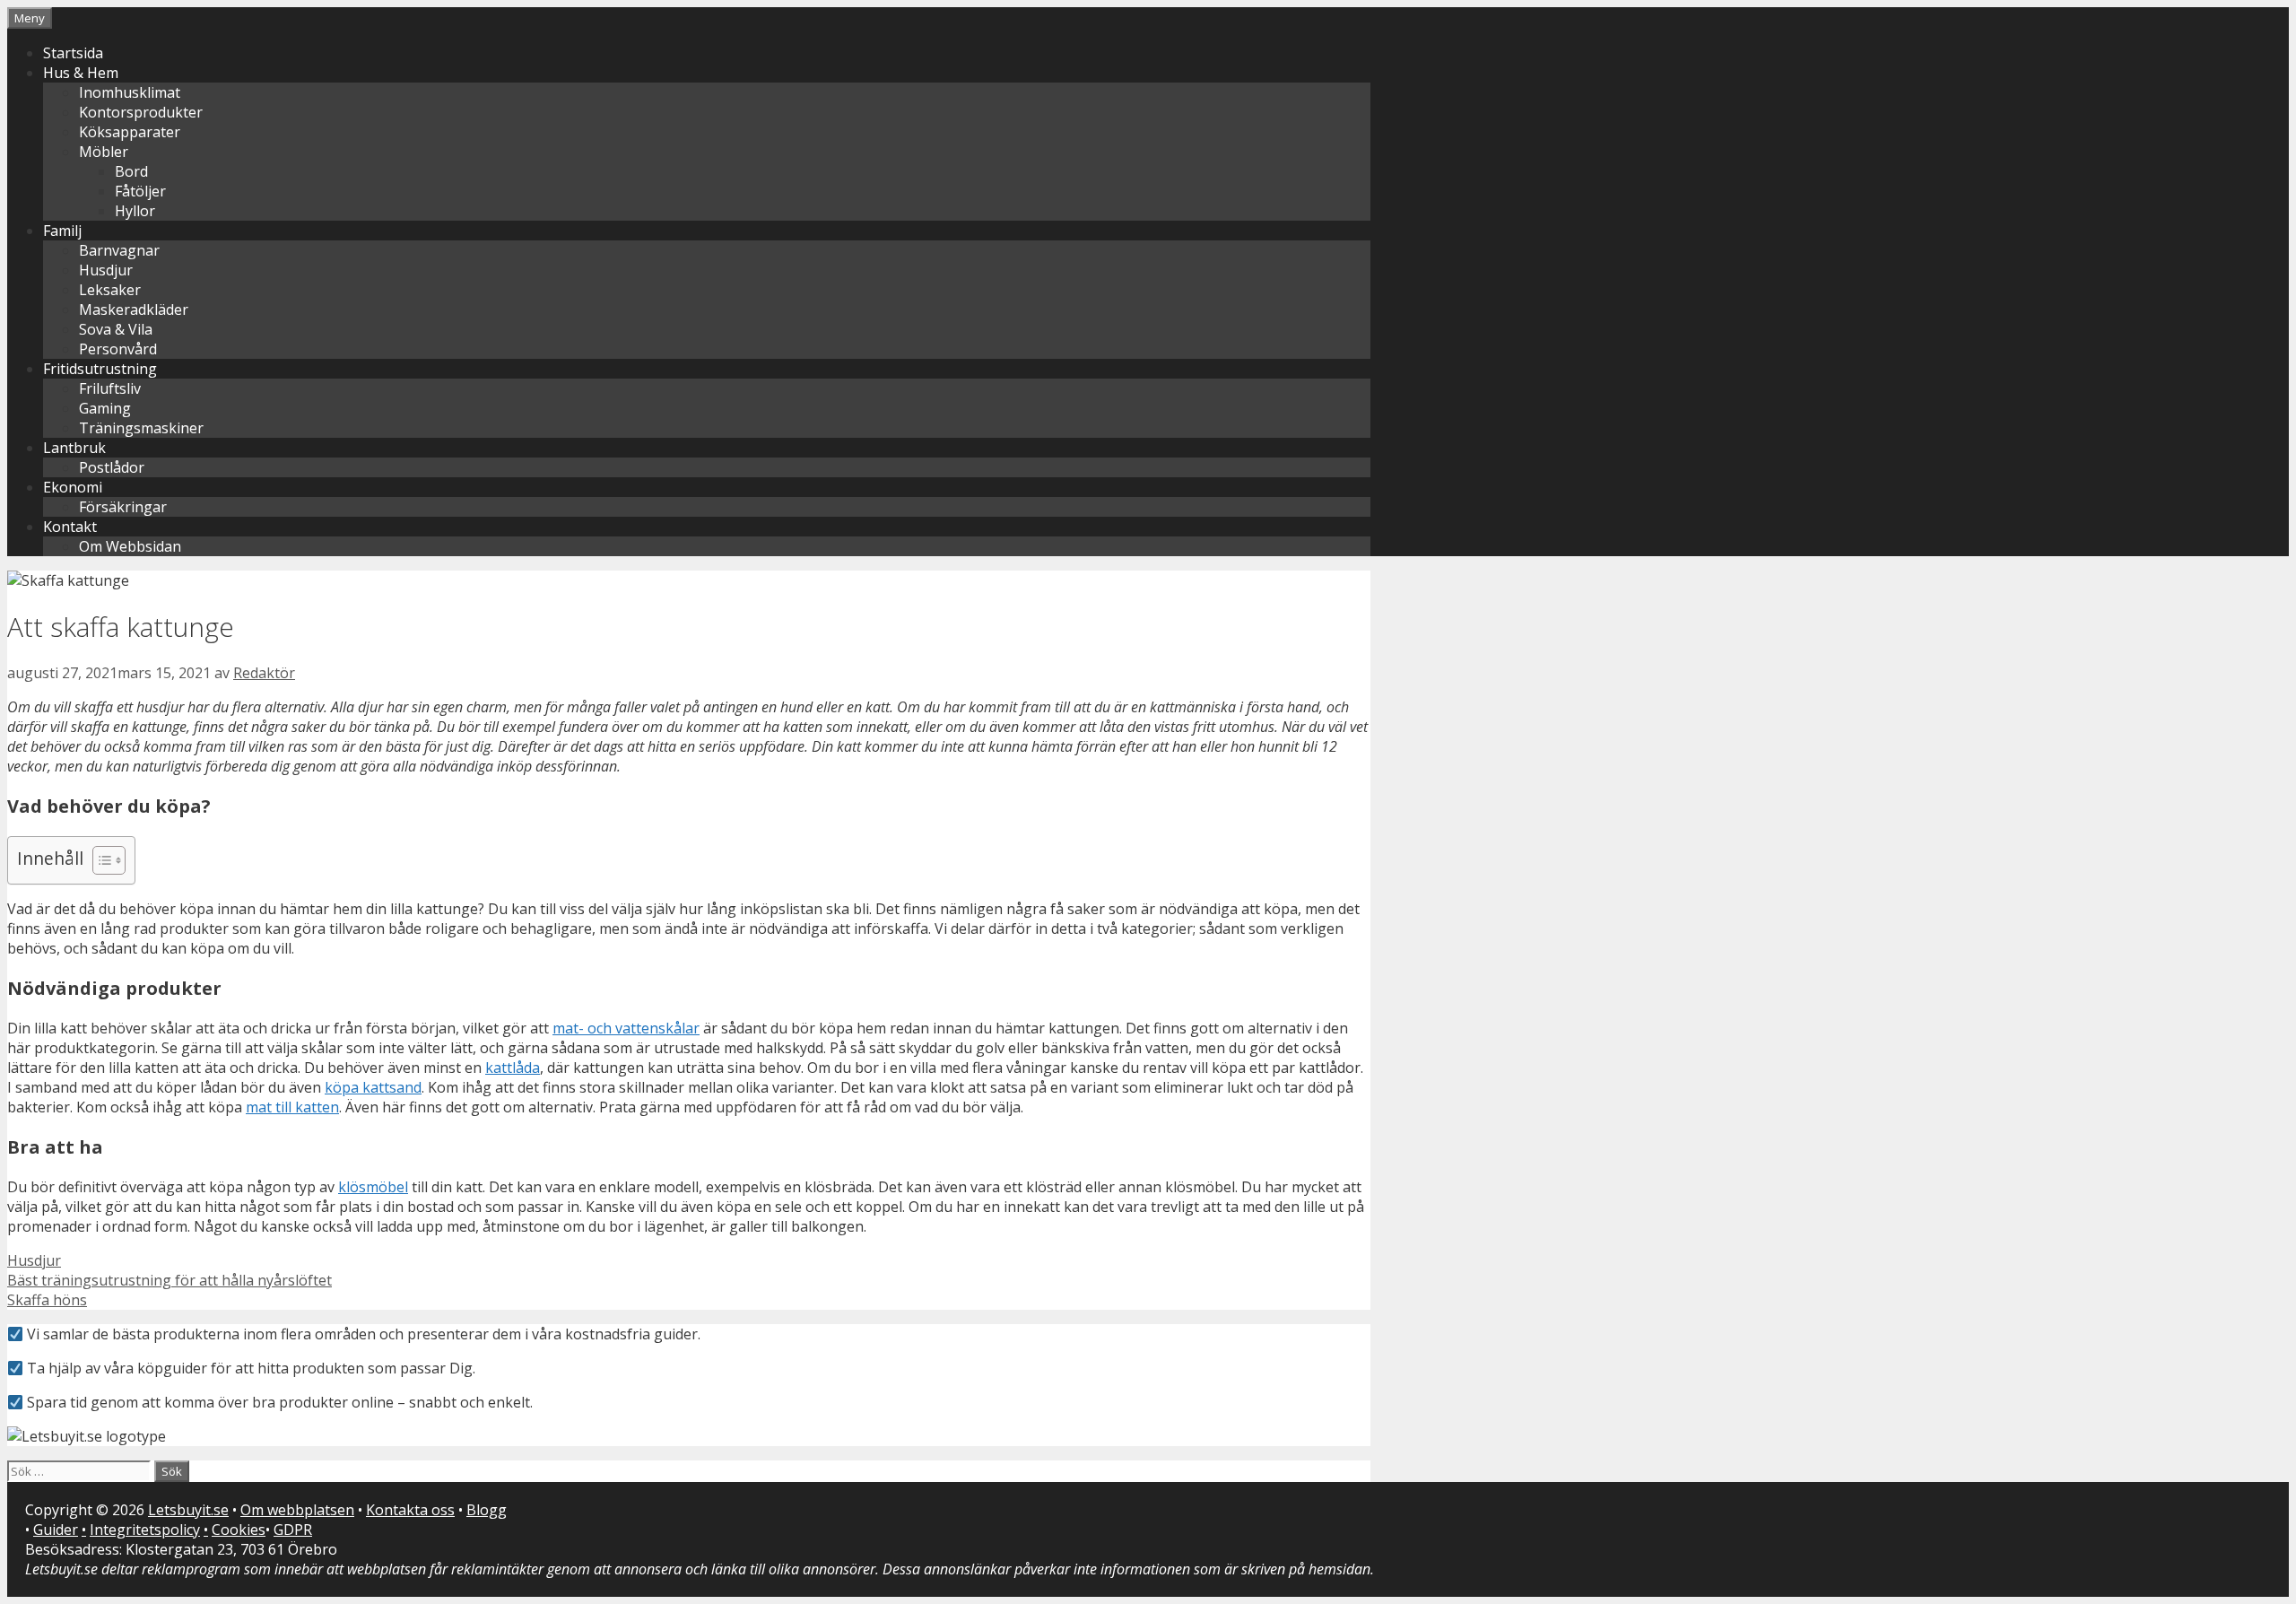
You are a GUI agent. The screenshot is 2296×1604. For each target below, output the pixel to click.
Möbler (104, 152)
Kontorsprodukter (141, 112)
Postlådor (112, 467)
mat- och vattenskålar (626, 1028)
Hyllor (135, 211)
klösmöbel (373, 1187)
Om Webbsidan (130, 546)
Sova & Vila (116, 329)
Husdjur (106, 270)
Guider (56, 1530)
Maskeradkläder (134, 309)
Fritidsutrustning (100, 369)
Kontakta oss (410, 1510)
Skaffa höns (47, 1300)
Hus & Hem (81, 73)
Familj (62, 231)
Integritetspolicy (145, 1530)
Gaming (105, 408)
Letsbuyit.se (188, 1510)
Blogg (487, 1510)
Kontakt (70, 527)
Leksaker (110, 290)
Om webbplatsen (297, 1510)
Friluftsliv (110, 388)
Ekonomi (73, 487)
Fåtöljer (140, 191)
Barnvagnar (119, 250)
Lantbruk (74, 448)
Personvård (118, 349)
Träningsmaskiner (141, 428)
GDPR (293, 1530)
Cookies (239, 1530)
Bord (131, 171)
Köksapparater (130, 132)
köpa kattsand (373, 1087)
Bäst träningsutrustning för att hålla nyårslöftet (170, 1280)
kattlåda (513, 1068)
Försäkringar (123, 507)
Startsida (73, 53)
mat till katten (292, 1107)
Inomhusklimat (130, 92)
